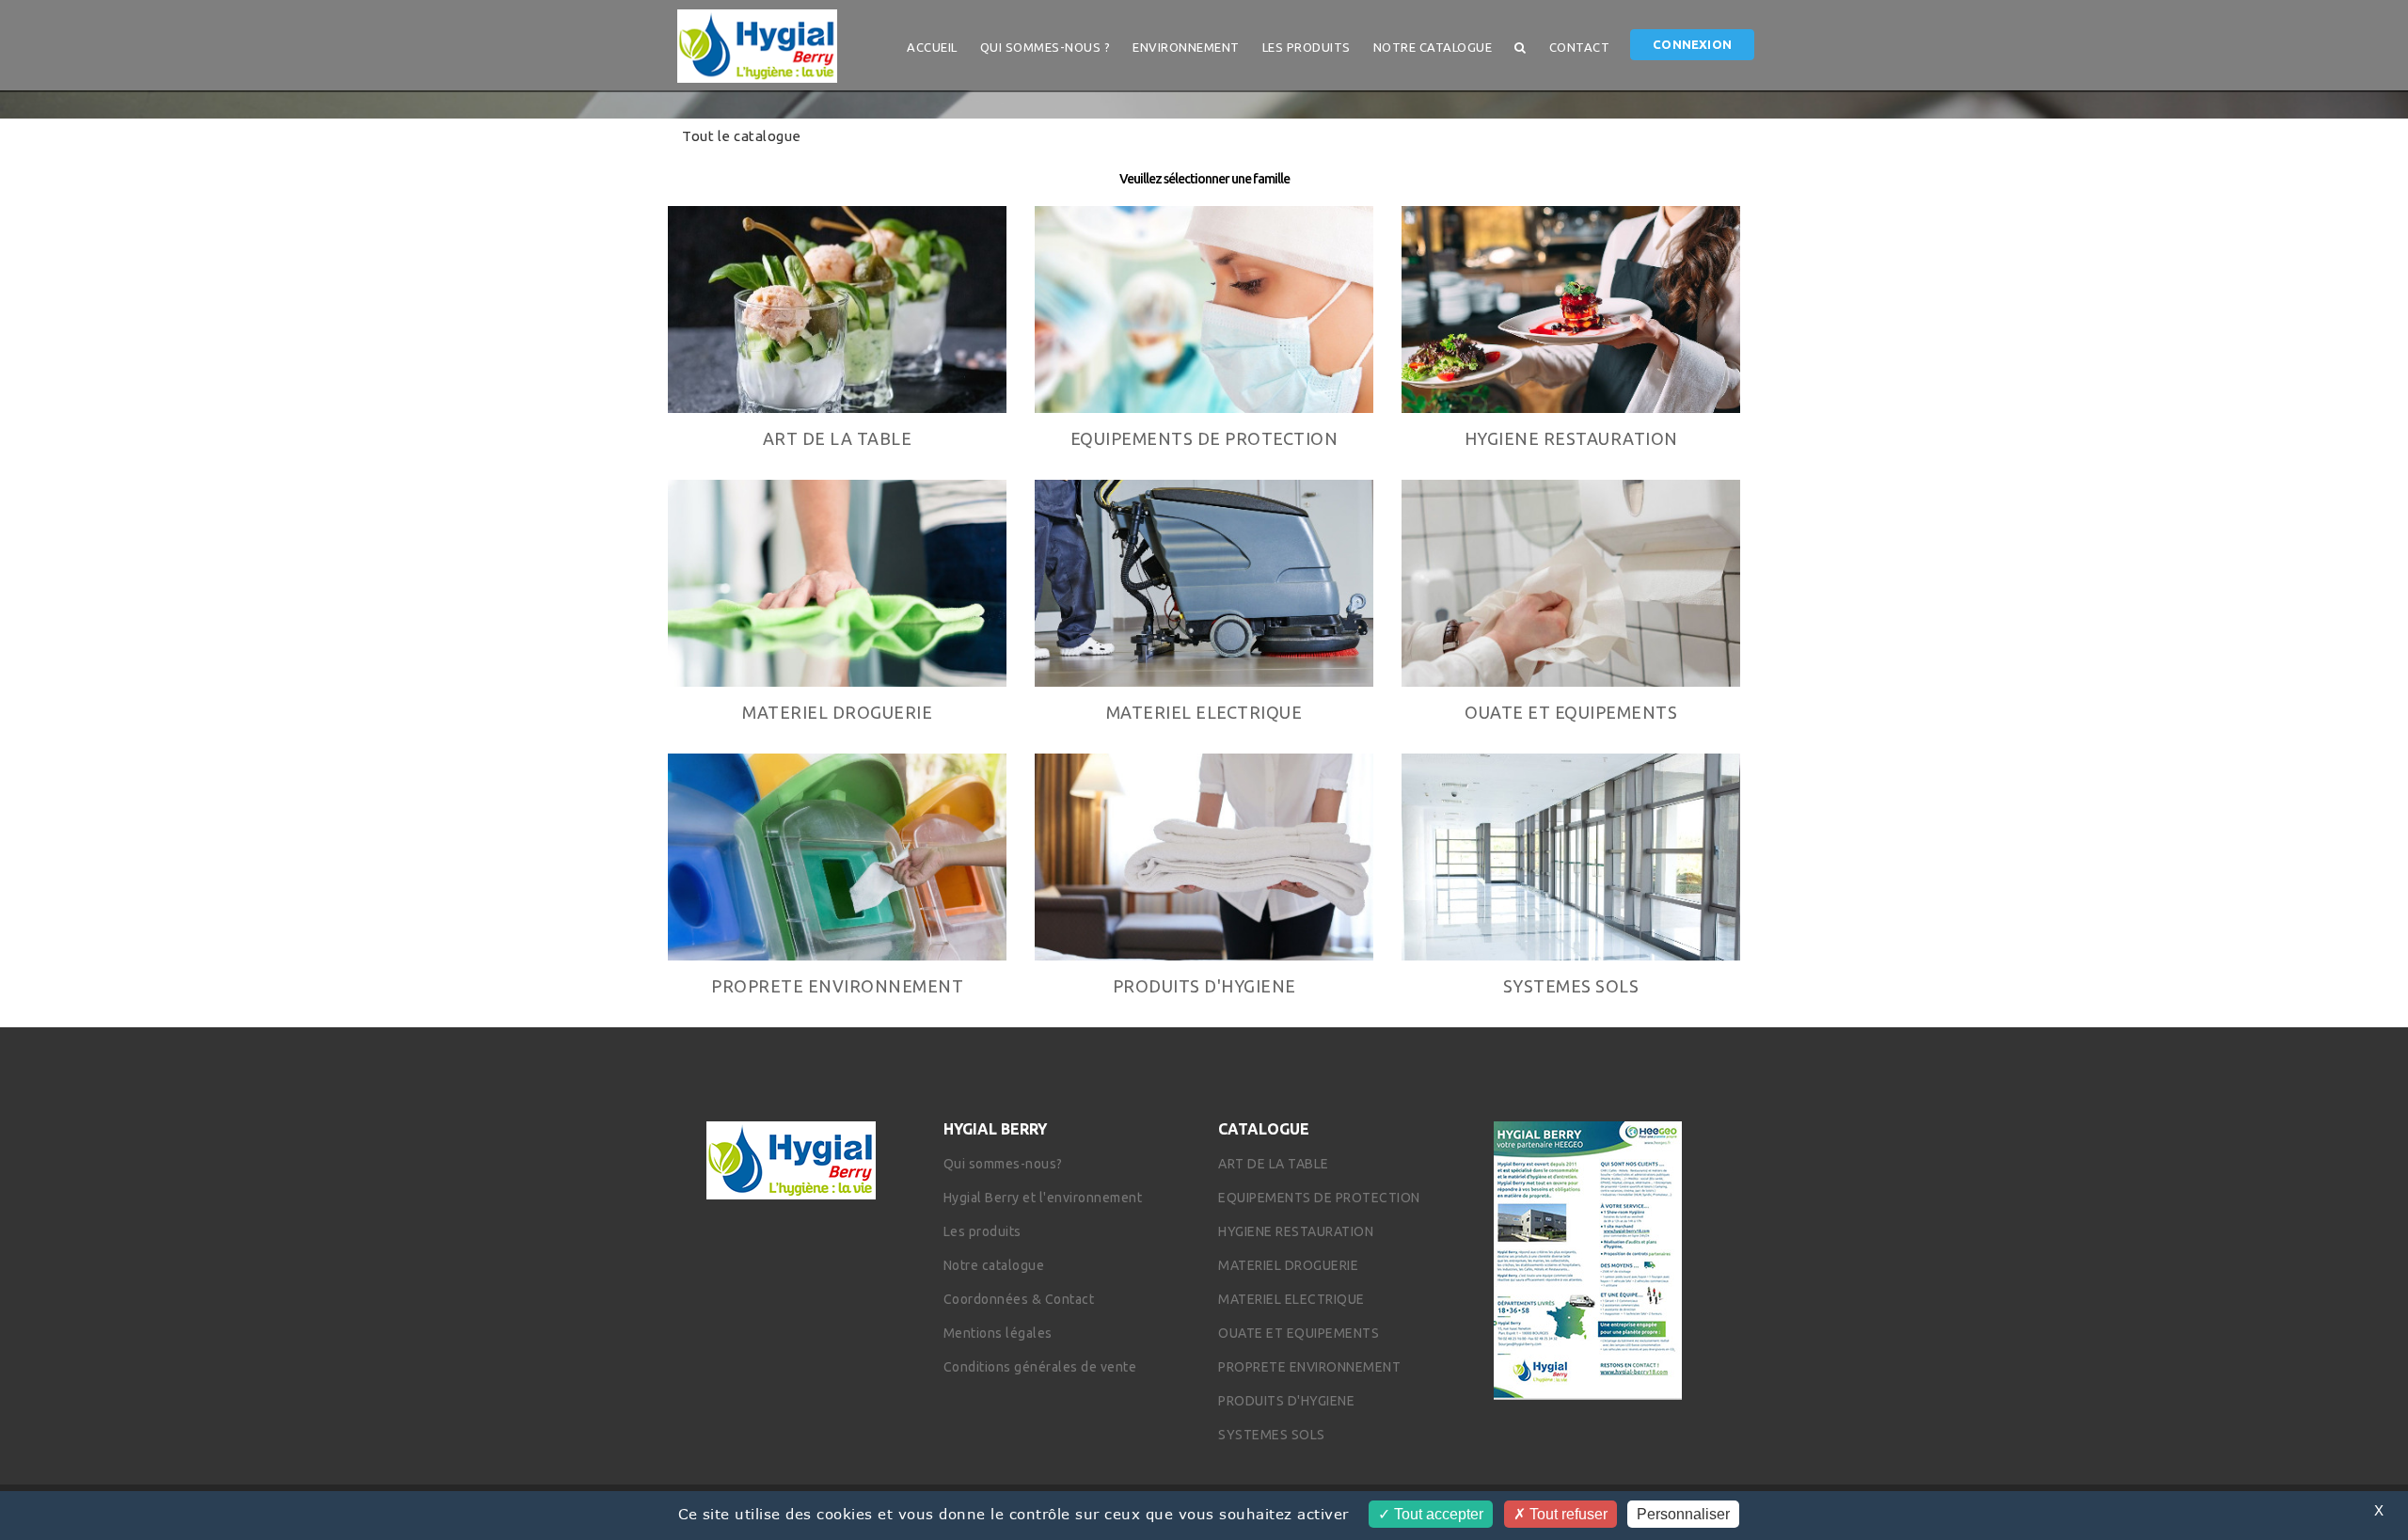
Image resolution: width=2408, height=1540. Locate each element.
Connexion (1692, 44)
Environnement (1186, 47)
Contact (1580, 47)
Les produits (1307, 47)
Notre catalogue (1433, 47)
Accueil (932, 47)
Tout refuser (1567, 1514)
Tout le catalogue (742, 136)
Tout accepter (1437, 1514)
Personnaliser (1683, 1514)
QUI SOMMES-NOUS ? (1046, 47)
